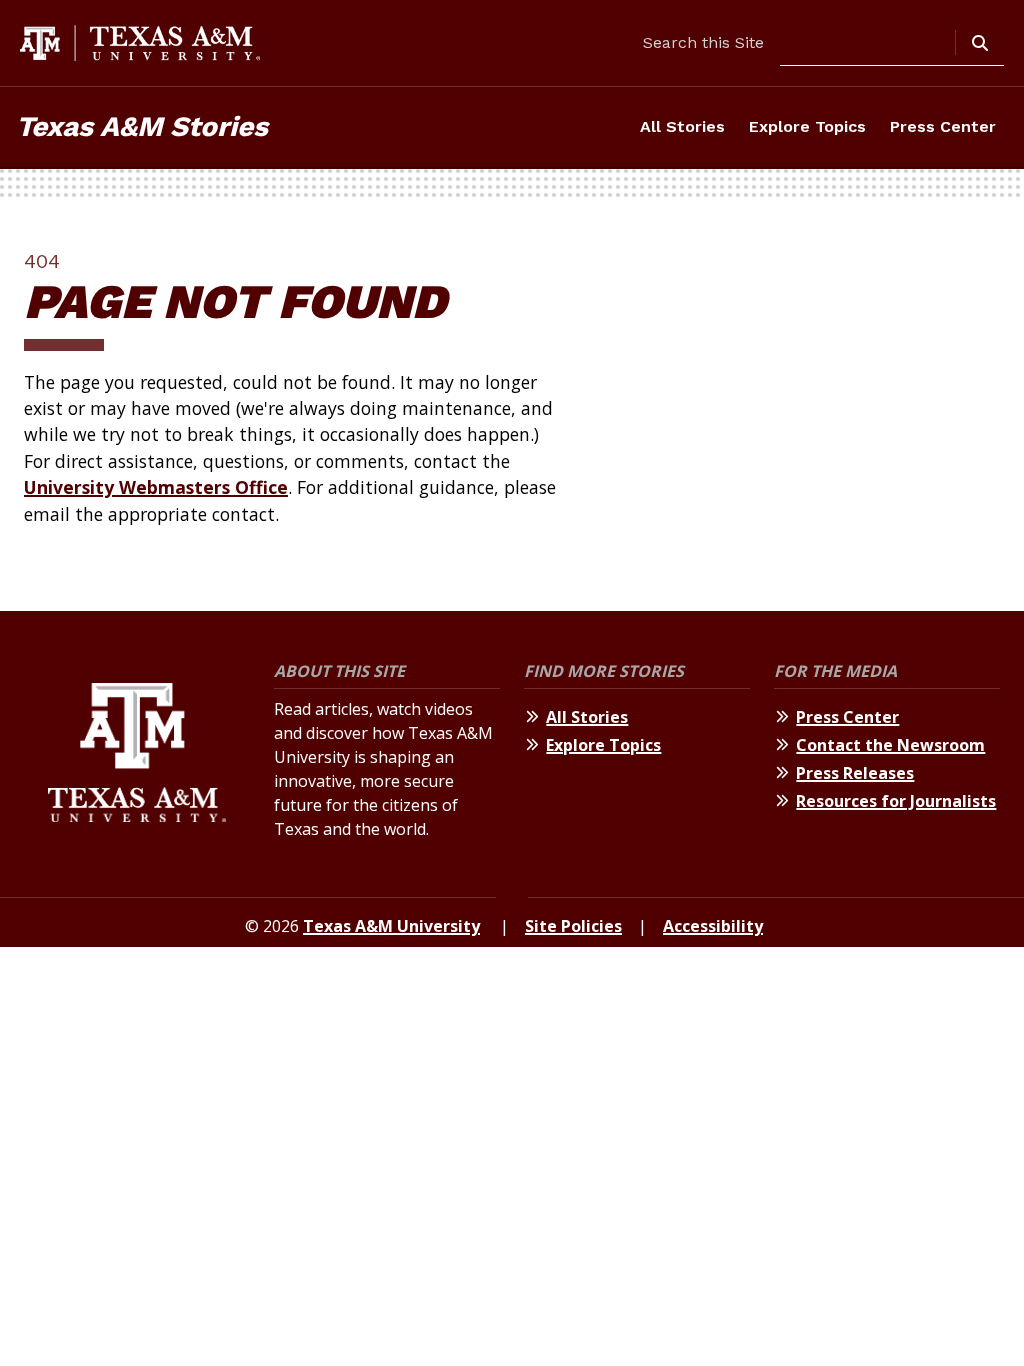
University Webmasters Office (156, 487)
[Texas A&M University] (137, 758)
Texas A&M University (391, 926)
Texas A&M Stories (142, 126)
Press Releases (855, 773)
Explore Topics (807, 126)
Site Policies (573, 926)
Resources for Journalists (896, 801)
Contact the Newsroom (890, 745)
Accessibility (713, 926)
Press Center (943, 126)
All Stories (682, 126)
